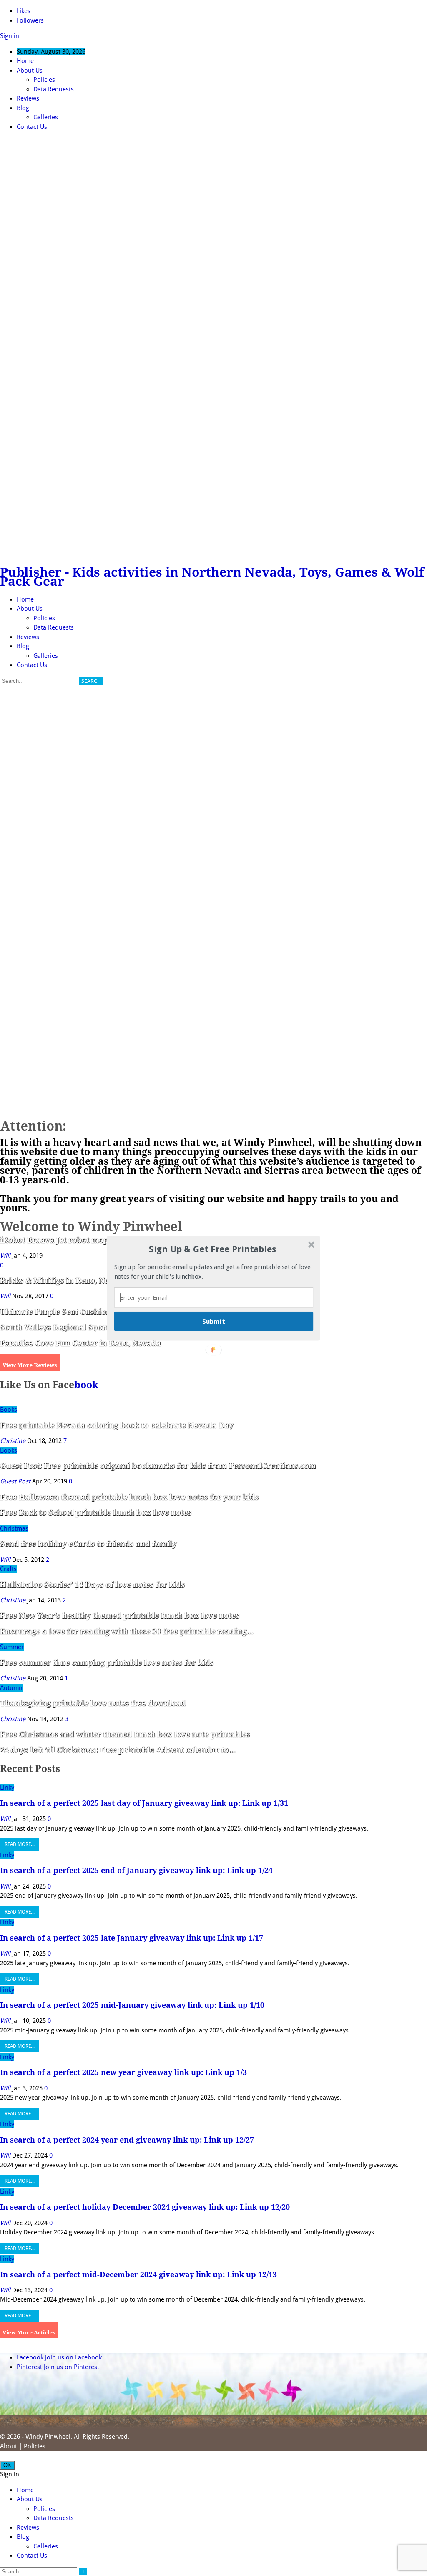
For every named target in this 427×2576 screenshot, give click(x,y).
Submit (213, 1321)
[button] (213, 1250)
